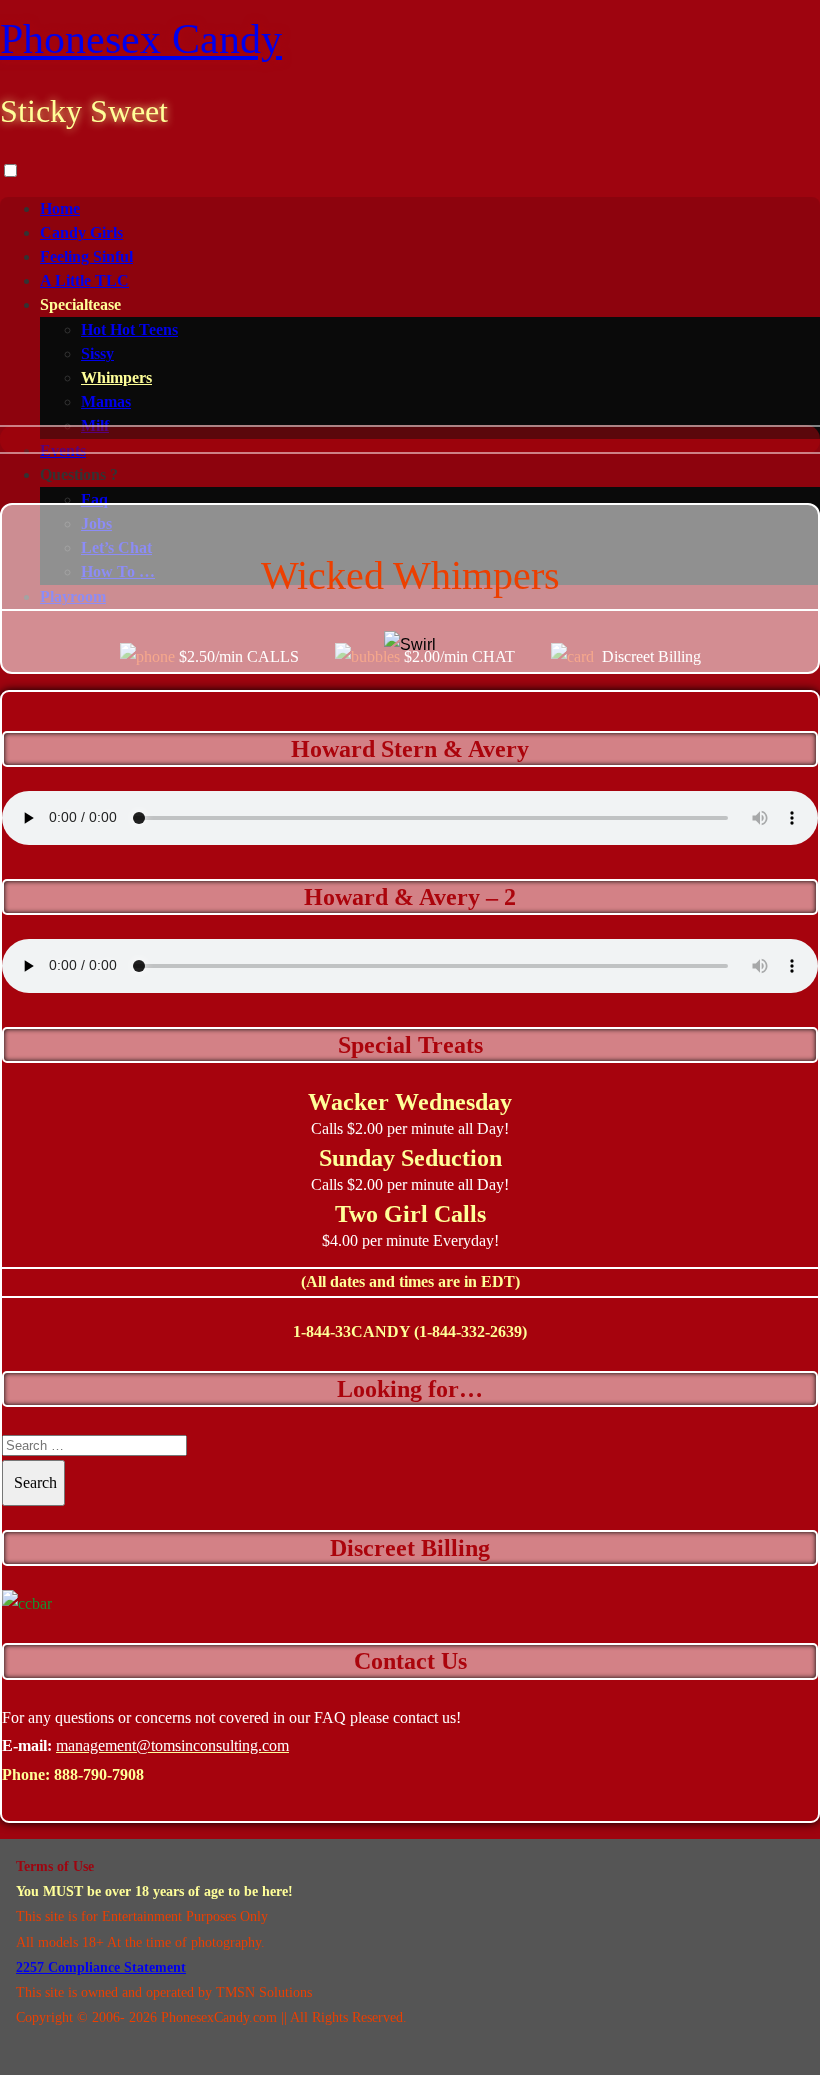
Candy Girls (81, 232)
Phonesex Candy (141, 39)
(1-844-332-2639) (470, 1331)
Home (60, 208)
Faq (94, 499)
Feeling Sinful (86, 256)
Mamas (106, 401)
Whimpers (116, 377)
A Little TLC (84, 280)
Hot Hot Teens (129, 329)
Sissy (97, 353)
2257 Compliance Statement (101, 1967)
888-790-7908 (99, 1774)
